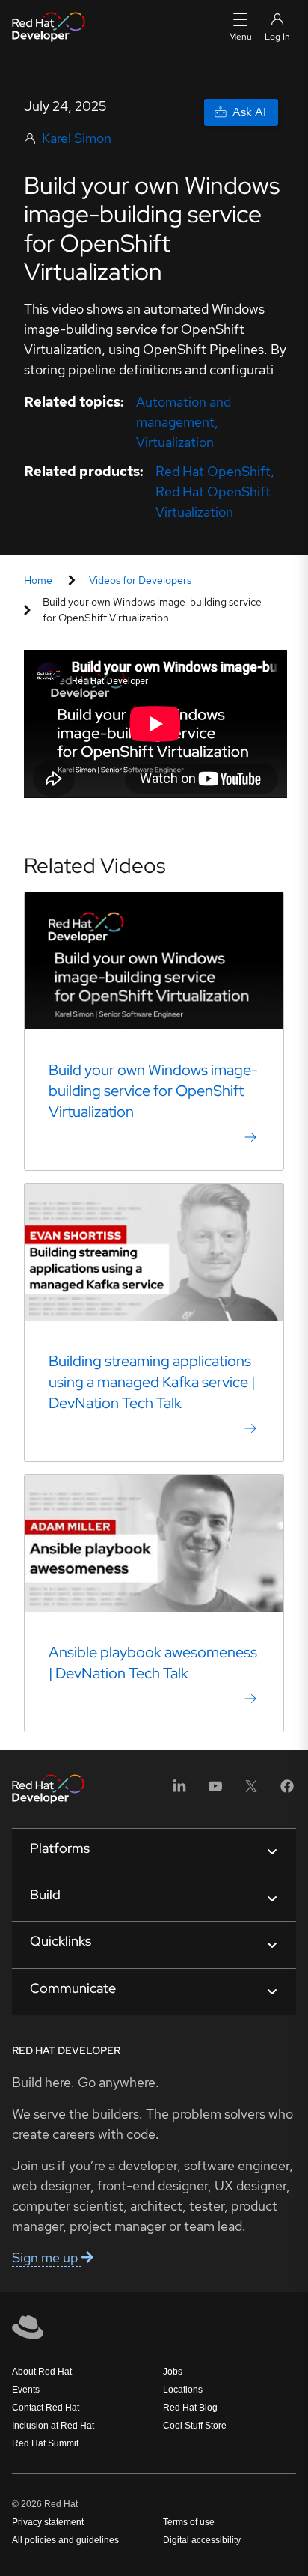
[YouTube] (215, 1791)
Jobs (173, 2372)
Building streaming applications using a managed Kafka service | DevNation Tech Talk (152, 1382)
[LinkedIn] (179, 1791)
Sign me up (47, 2257)
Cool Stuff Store (195, 2426)
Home (38, 580)
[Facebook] (287, 1791)
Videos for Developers (140, 580)
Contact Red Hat (46, 2408)
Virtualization (175, 442)
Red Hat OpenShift (213, 471)
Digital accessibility (202, 2540)
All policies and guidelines (65, 2540)
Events (26, 2390)
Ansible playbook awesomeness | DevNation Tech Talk (153, 1663)
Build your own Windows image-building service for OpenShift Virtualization (153, 1091)
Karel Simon (77, 138)
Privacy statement (48, 2522)
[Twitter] (251, 1791)
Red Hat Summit (45, 2443)
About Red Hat (42, 2372)
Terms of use (189, 2522)
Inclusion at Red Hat (53, 2426)
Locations (183, 2390)
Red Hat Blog (190, 2408)
